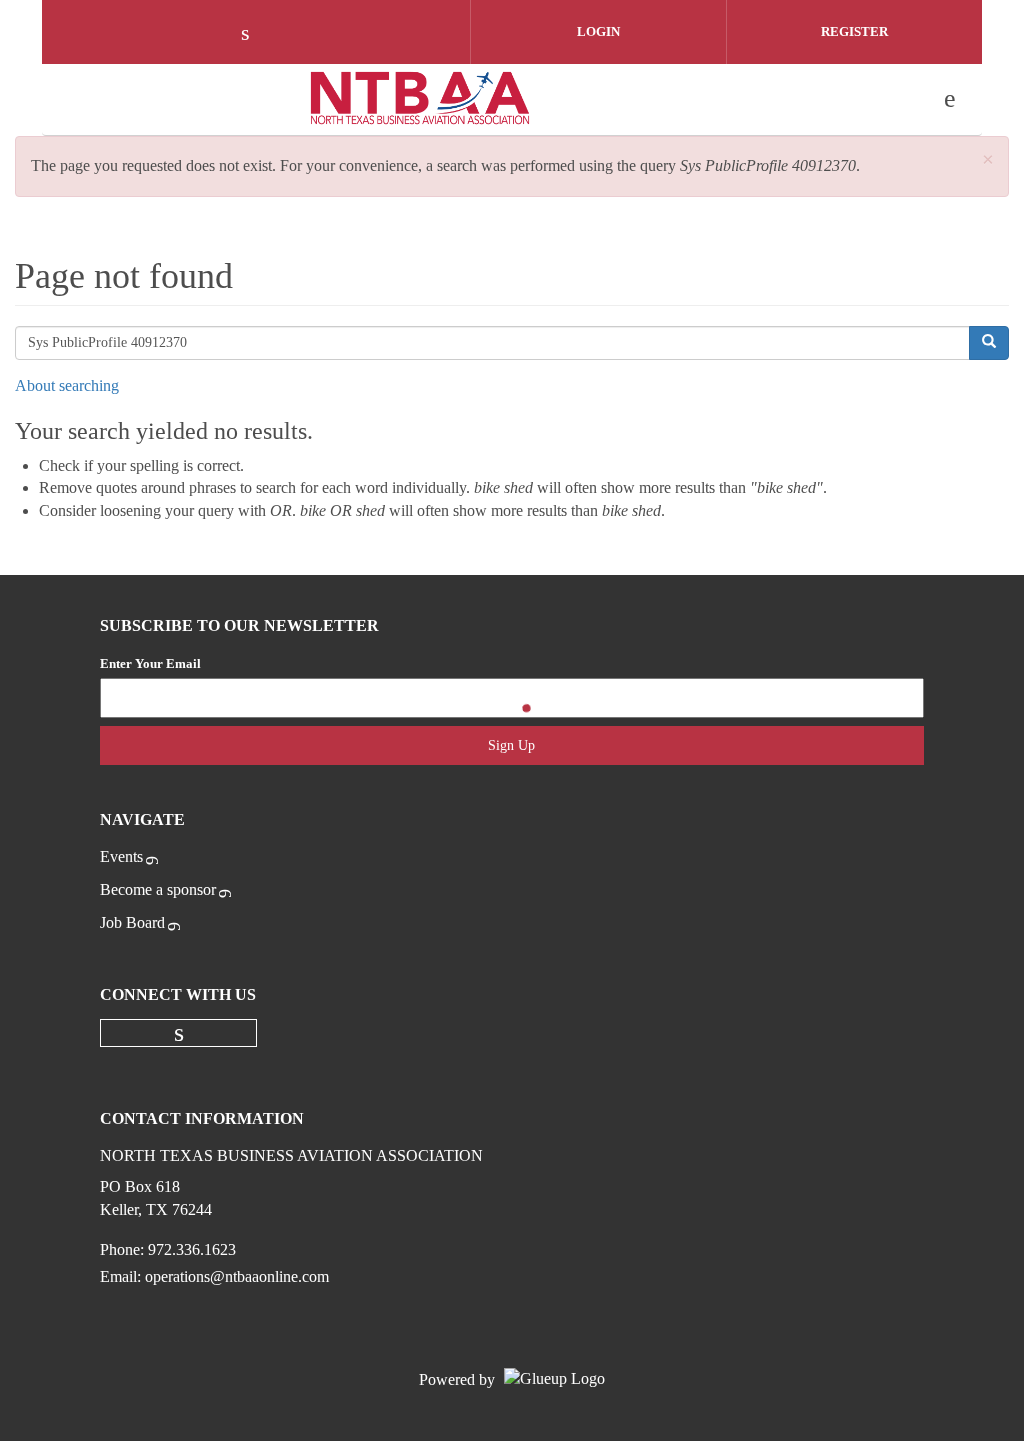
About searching (67, 385)
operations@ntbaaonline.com (237, 1276)
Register (854, 31)
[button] (988, 160)
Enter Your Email (150, 663)
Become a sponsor (158, 889)
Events (121, 856)
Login (598, 31)
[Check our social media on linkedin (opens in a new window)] (256, 34)
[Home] (421, 99)
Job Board (132, 922)
